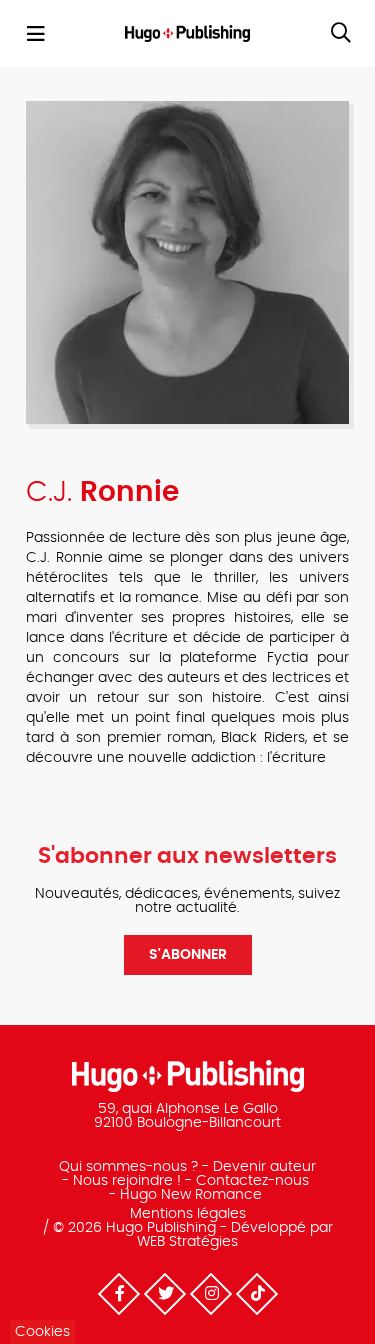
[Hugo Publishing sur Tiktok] (256, 1294)
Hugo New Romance (191, 1195)
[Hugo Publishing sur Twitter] (164, 1294)
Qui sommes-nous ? (128, 1167)
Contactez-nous (252, 1181)
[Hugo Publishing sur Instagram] (210, 1294)
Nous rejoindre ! (127, 1181)
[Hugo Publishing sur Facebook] (118, 1294)
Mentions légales (188, 1214)
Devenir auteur (264, 1167)
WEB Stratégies (187, 1242)
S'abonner (188, 955)
